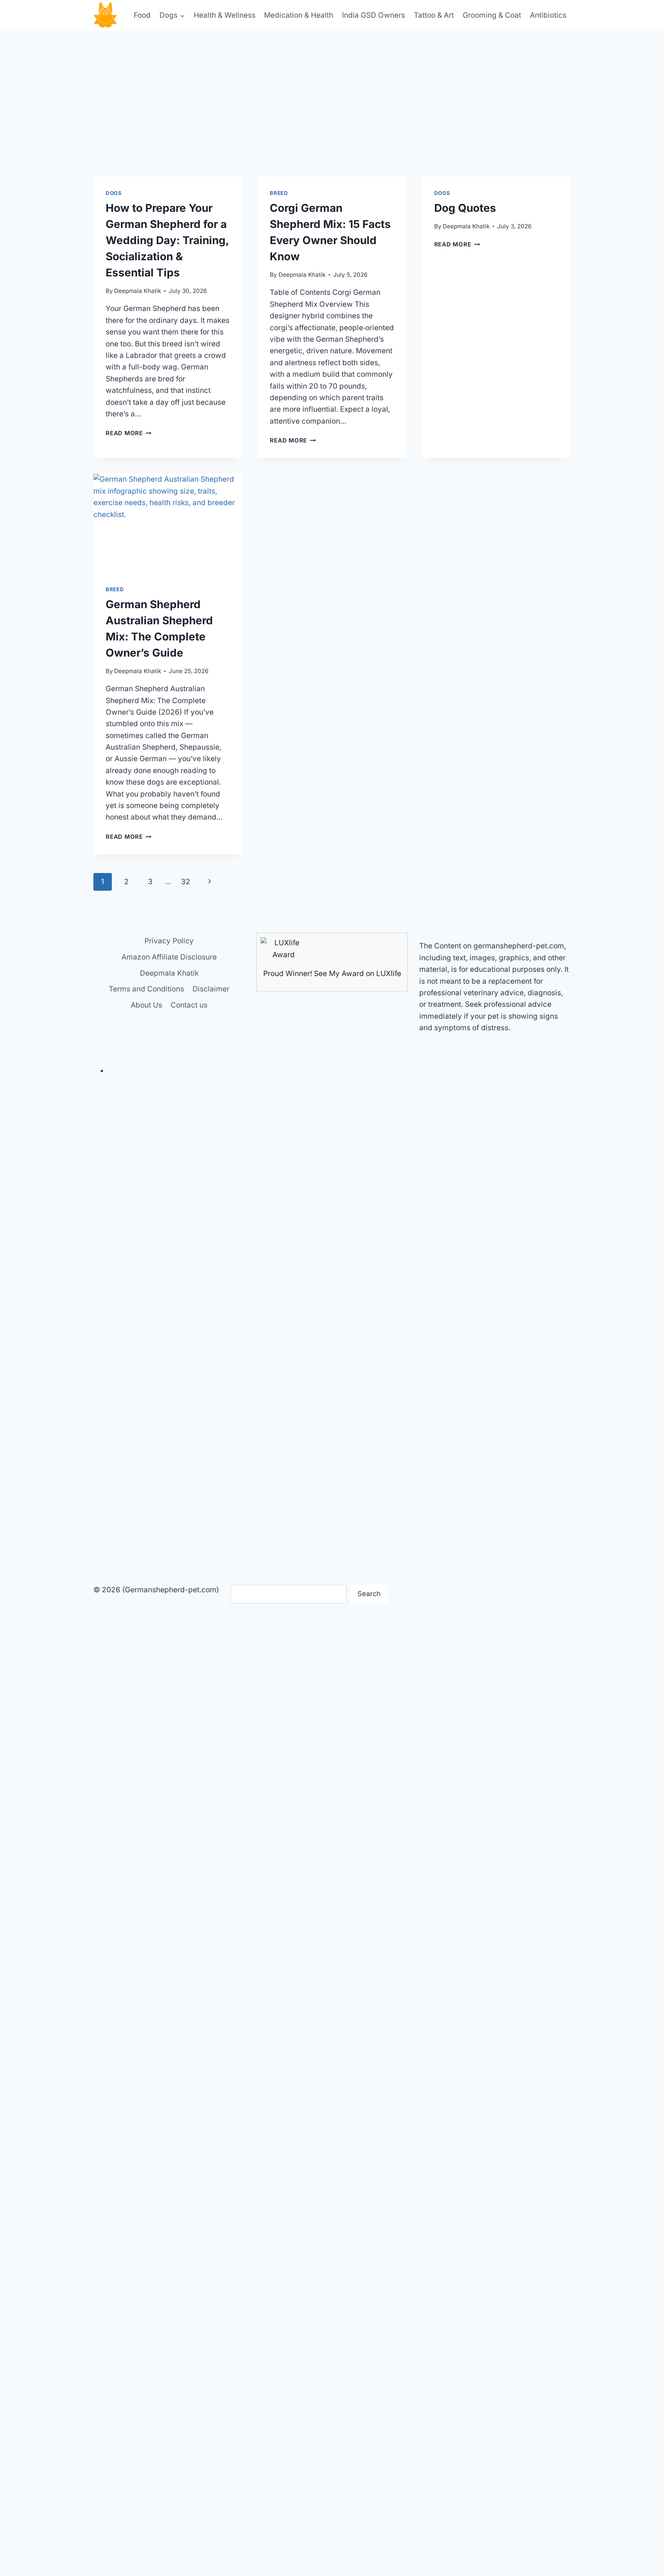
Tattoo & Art (434, 15)
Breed (279, 193)
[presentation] (168, 523)
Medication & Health (299, 15)
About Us (146, 1005)
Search (369, 1594)
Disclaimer (211, 989)
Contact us (189, 1005)
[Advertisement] (332, 88)
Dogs (114, 193)
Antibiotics (548, 15)
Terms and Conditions (146, 989)
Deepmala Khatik (138, 291)
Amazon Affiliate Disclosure (169, 957)
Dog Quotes (465, 208)
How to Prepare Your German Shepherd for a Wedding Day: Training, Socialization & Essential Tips (167, 240)
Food (142, 15)
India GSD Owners (373, 15)
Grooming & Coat (492, 15)
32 (186, 882)
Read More (129, 433)
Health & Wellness (225, 15)
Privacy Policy (169, 941)
